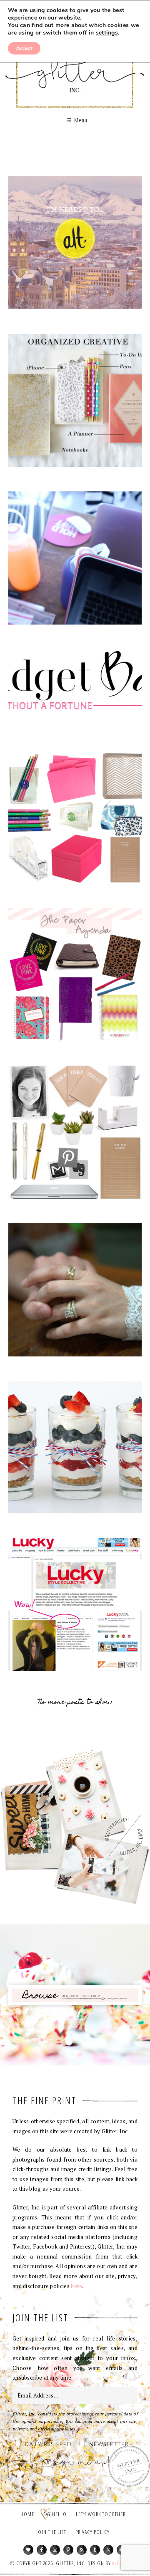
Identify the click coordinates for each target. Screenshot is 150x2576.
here (76, 2286)
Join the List (51, 2532)
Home (27, 2514)
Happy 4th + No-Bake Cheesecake (75, 1450)
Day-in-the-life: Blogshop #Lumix (75, 561)
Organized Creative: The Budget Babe (75, 690)
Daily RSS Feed (48, 2445)
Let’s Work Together (101, 2514)
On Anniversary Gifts (75, 1293)
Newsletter (109, 2445)
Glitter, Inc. (75, 68)
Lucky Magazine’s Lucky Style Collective (75, 1608)
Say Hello (55, 2514)
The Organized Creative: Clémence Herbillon (75, 1135)
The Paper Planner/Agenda (75, 977)
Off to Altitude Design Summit (75, 245)
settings (107, 33)
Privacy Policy (92, 2532)
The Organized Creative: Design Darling (75, 820)
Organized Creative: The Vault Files (75, 403)
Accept (24, 48)
